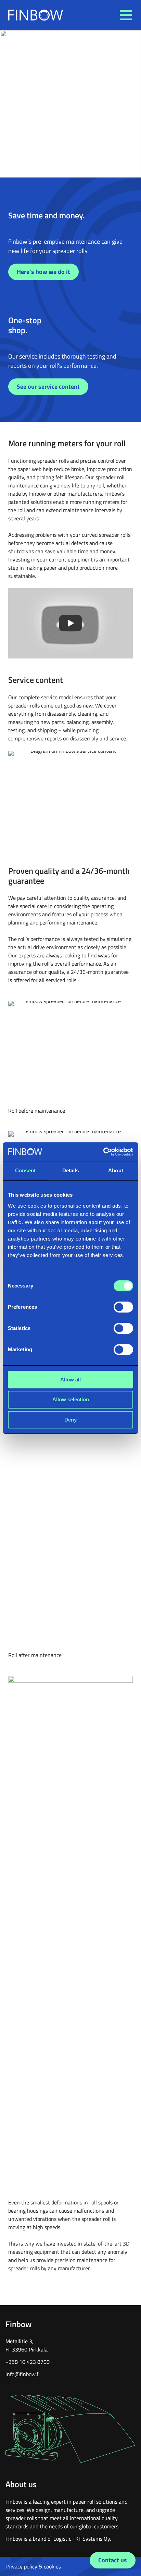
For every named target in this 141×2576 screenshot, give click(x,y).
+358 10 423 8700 (28, 2362)
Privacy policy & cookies (33, 2566)
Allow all (70, 1380)
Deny (70, 1420)
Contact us (113, 2560)
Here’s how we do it (43, 272)
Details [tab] (71, 1170)
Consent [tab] (25, 1170)
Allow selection (71, 1399)
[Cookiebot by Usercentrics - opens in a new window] (103, 1152)
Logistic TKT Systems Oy (82, 2539)
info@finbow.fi (23, 2374)
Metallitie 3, (20, 2341)
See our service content (48, 386)
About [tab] (116, 1170)
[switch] (123, 1307)
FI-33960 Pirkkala (27, 2349)
